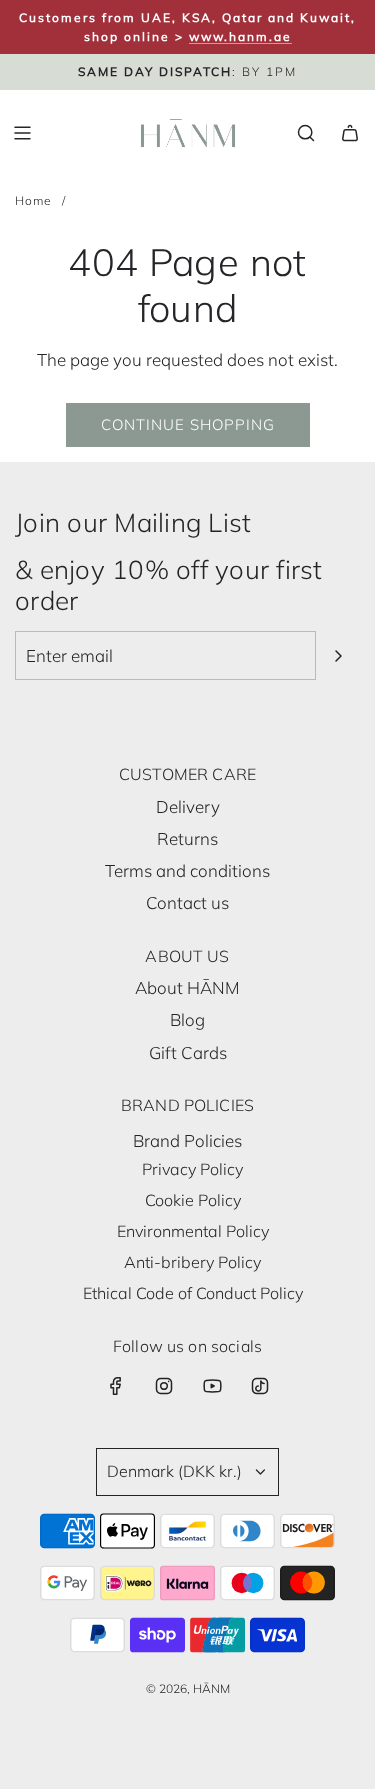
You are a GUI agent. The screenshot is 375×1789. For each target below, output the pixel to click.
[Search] (306, 133)
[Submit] (338, 656)
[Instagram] (164, 1386)
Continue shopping (188, 424)
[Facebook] (116, 1386)
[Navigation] (22, 133)
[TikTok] (260, 1386)
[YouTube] (212, 1386)
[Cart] (350, 133)
